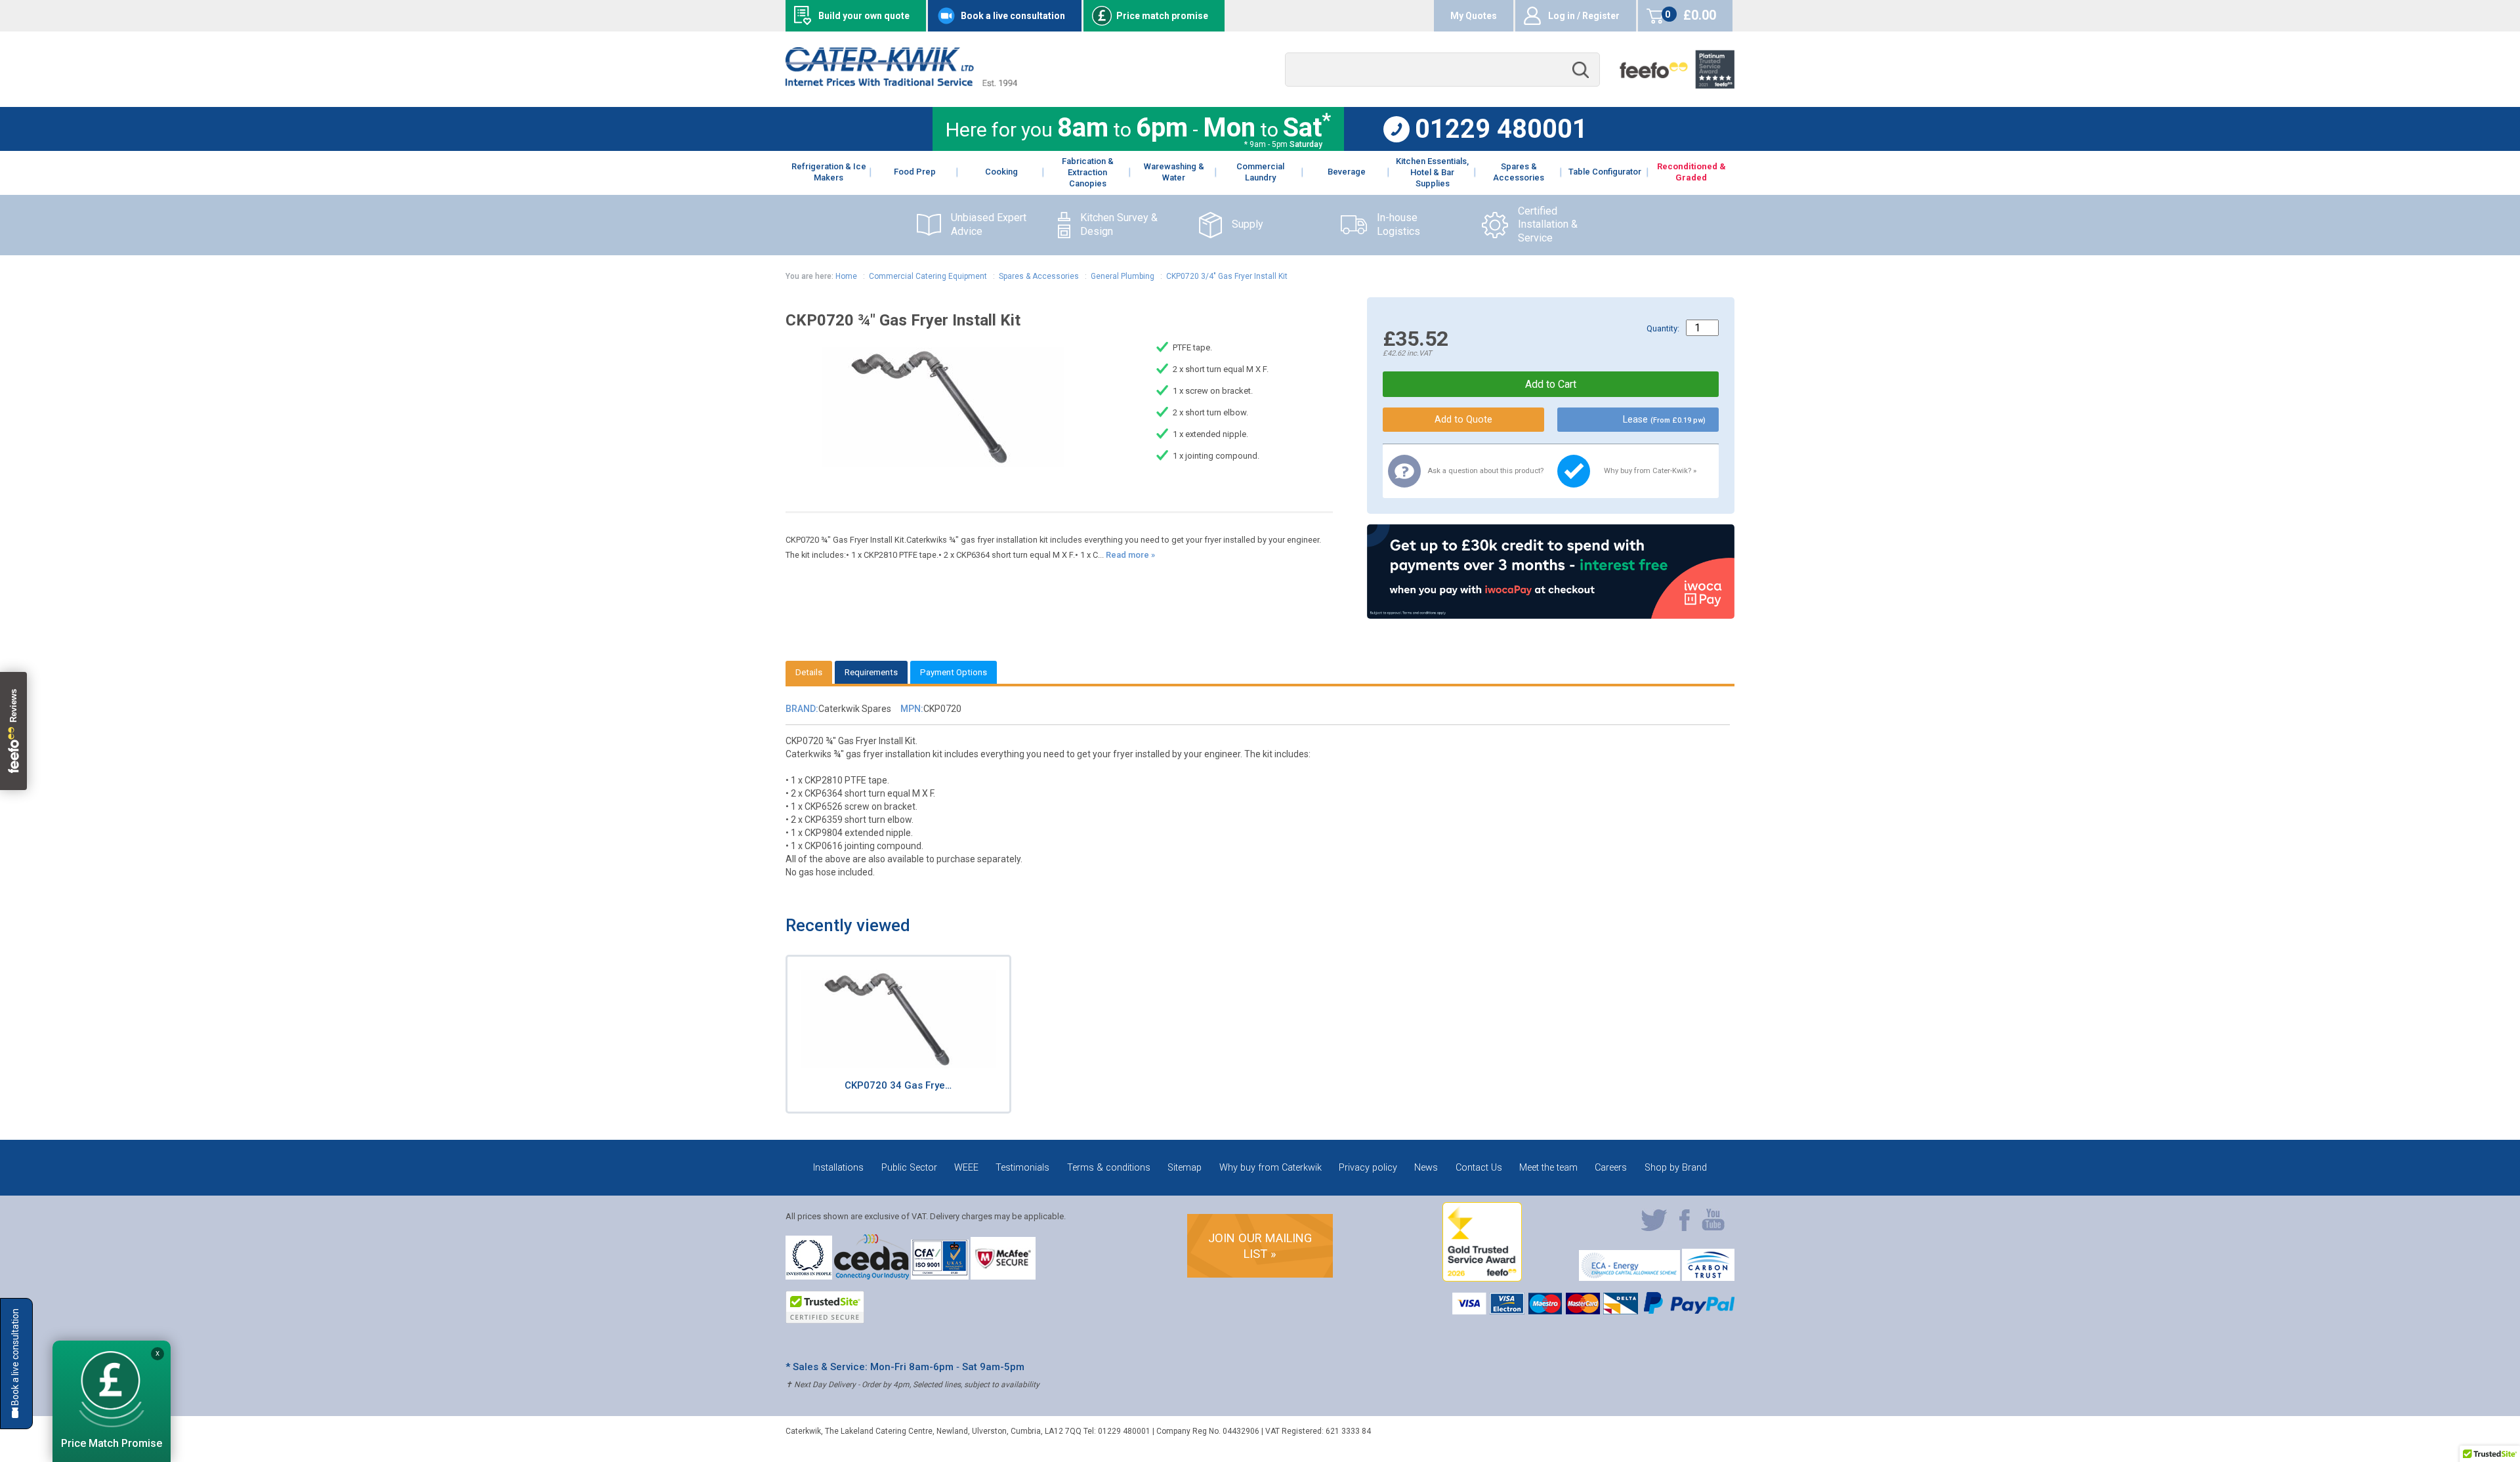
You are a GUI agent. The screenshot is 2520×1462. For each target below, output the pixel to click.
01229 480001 (1501, 129)
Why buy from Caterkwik (1270, 1168)
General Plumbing (1123, 276)
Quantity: (1663, 328)
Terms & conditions (1109, 1168)
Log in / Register (1584, 16)
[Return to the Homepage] (901, 83)
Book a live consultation (1013, 16)
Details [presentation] (809, 672)
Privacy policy (1368, 1168)
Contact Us (1479, 1168)
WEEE (966, 1168)
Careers (1611, 1168)
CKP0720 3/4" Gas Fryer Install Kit (1227, 276)
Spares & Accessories (1039, 276)
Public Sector (909, 1168)
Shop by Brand (1676, 1168)
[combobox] (1442, 70)
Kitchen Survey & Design (1119, 224)
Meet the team (1548, 1168)
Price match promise (1162, 16)
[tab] (809, 672)
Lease (1664, 420)
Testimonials (1022, 1168)
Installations (838, 1168)
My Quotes (1474, 16)
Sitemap (1185, 1168)
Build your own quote (864, 16)
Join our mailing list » (1260, 1246)
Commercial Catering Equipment (928, 276)
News (1426, 1168)
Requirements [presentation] (871, 672)
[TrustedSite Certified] (825, 1307)
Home (846, 276)
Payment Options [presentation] (954, 672)
